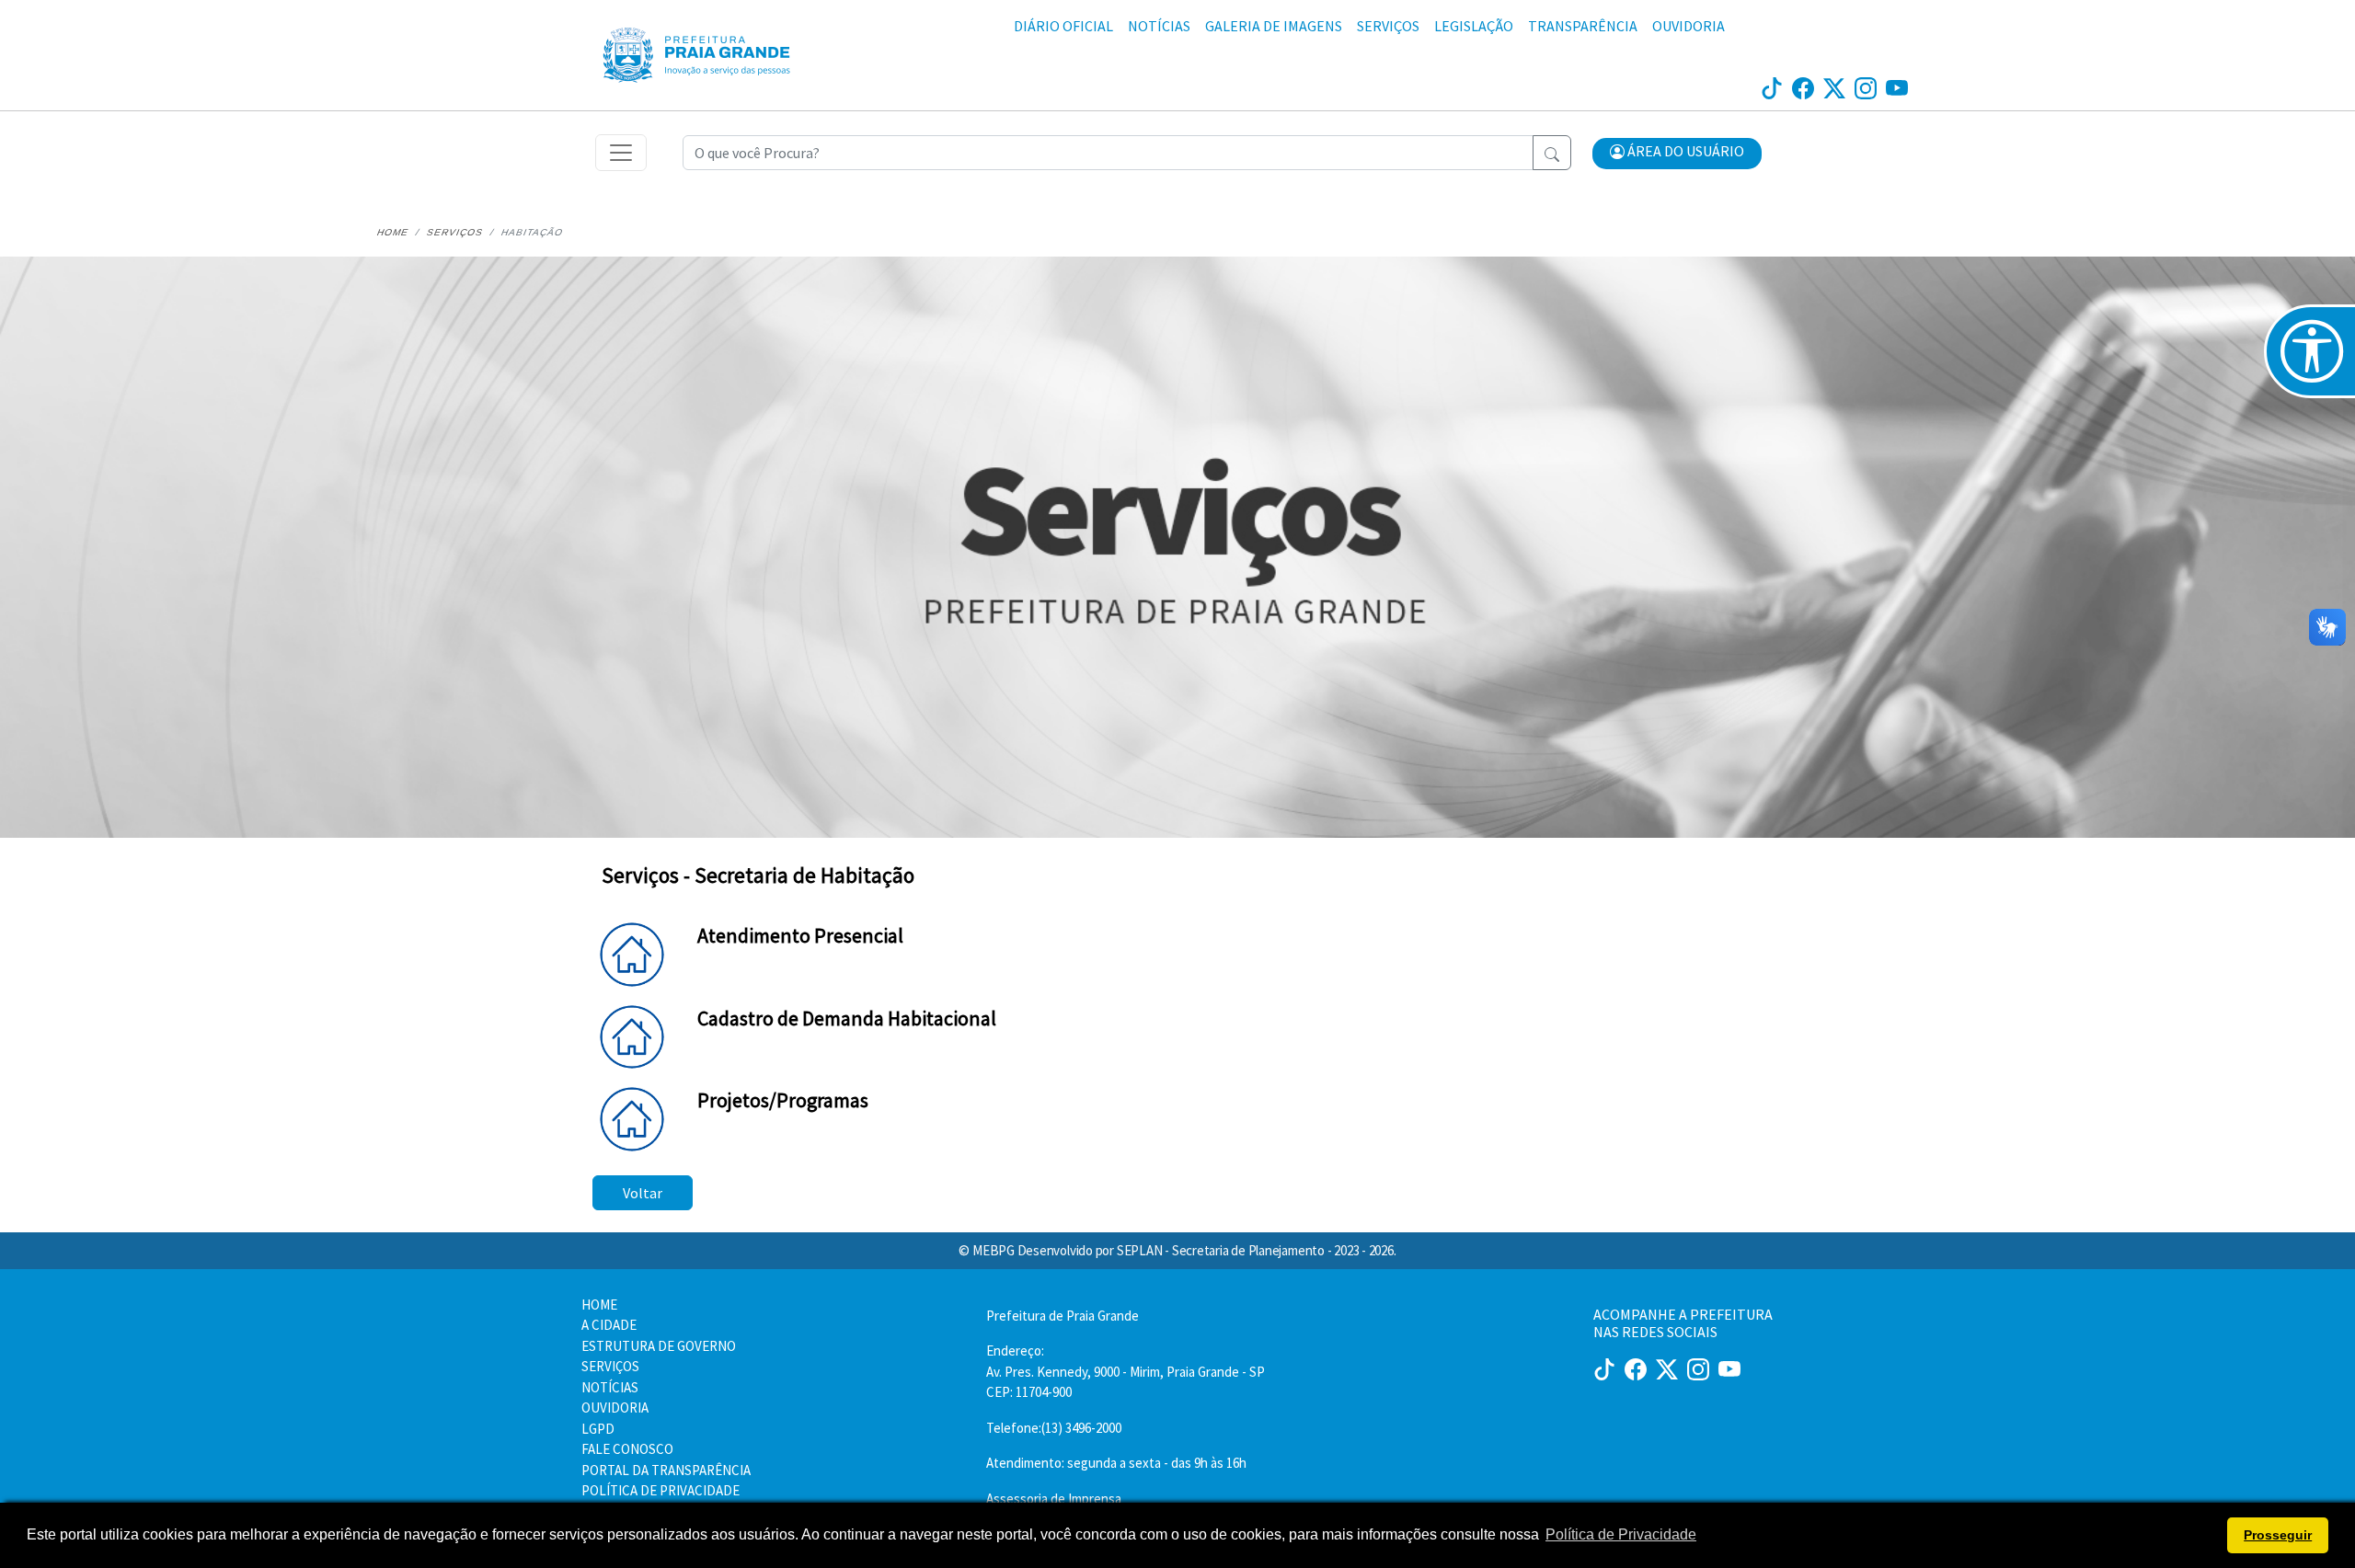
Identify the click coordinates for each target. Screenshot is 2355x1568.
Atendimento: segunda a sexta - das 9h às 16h (1116, 1463)
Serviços (454, 232)
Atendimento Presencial (800, 935)
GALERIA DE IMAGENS (1274, 26)
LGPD (598, 1429)
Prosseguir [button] (2278, 1535)
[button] (1677, 154)
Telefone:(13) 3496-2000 (1054, 1428)
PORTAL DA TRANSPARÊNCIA (666, 1470)
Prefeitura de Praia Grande (1063, 1316)
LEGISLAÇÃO (1474, 26)
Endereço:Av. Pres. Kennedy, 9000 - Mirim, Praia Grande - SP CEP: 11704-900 (1126, 1371)
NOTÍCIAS (1159, 26)
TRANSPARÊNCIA (1583, 26)
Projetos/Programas (783, 1100)
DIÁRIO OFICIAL (1063, 26)
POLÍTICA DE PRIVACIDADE (661, 1490)
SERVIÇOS (1388, 26)
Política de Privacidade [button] (1621, 1534)
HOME (599, 1305)
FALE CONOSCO (627, 1449)
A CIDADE (609, 1325)
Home (392, 232)
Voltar (643, 1193)
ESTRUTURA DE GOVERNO (659, 1346)
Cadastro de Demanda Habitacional (847, 1018)
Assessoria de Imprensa (1054, 1499)
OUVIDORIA (1689, 26)
